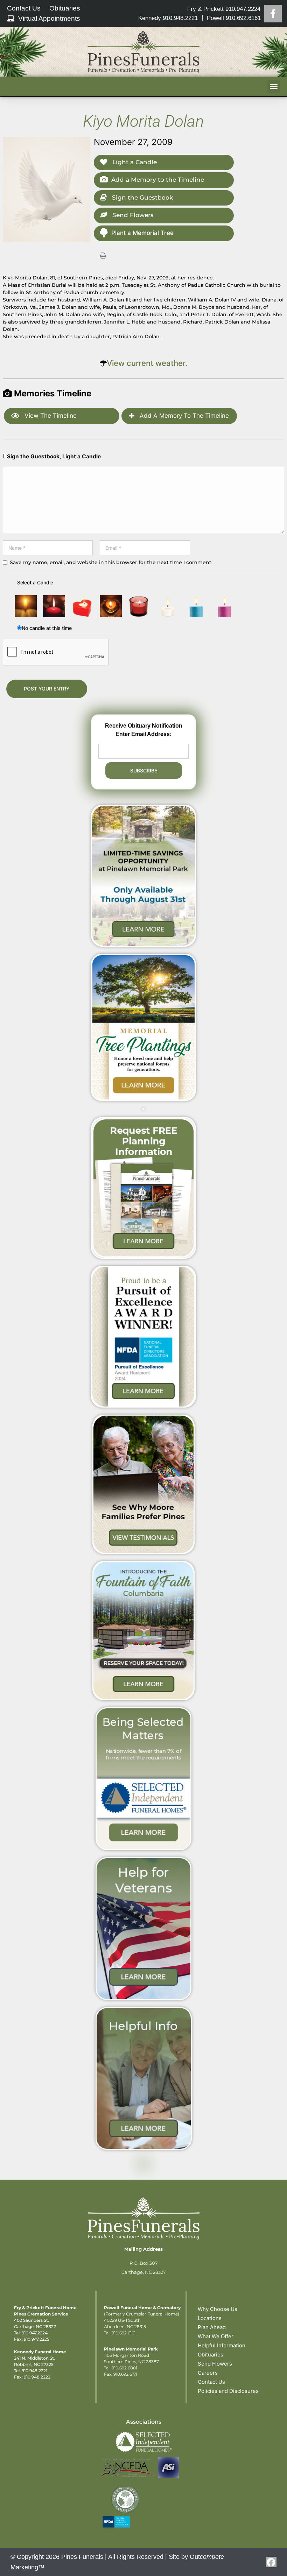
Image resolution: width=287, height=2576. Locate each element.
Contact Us (211, 2382)
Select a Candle (35, 582)
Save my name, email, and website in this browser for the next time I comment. (111, 562)
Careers (208, 2373)
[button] (274, 86)
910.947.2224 (35, 2333)
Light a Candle (134, 162)
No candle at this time (47, 628)
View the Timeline (50, 416)
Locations (210, 2318)
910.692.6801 (124, 2368)
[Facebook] (273, 14)
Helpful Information (222, 2345)
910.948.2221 (34, 2371)
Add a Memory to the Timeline (158, 180)
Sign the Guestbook (142, 197)
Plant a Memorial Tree (142, 233)
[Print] (103, 255)
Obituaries (211, 2355)
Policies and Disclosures (228, 2391)
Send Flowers (132, 215)
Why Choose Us (218, 2309)
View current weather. (147, 363)
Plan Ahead (212, 2327)
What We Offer (216, 2336)
